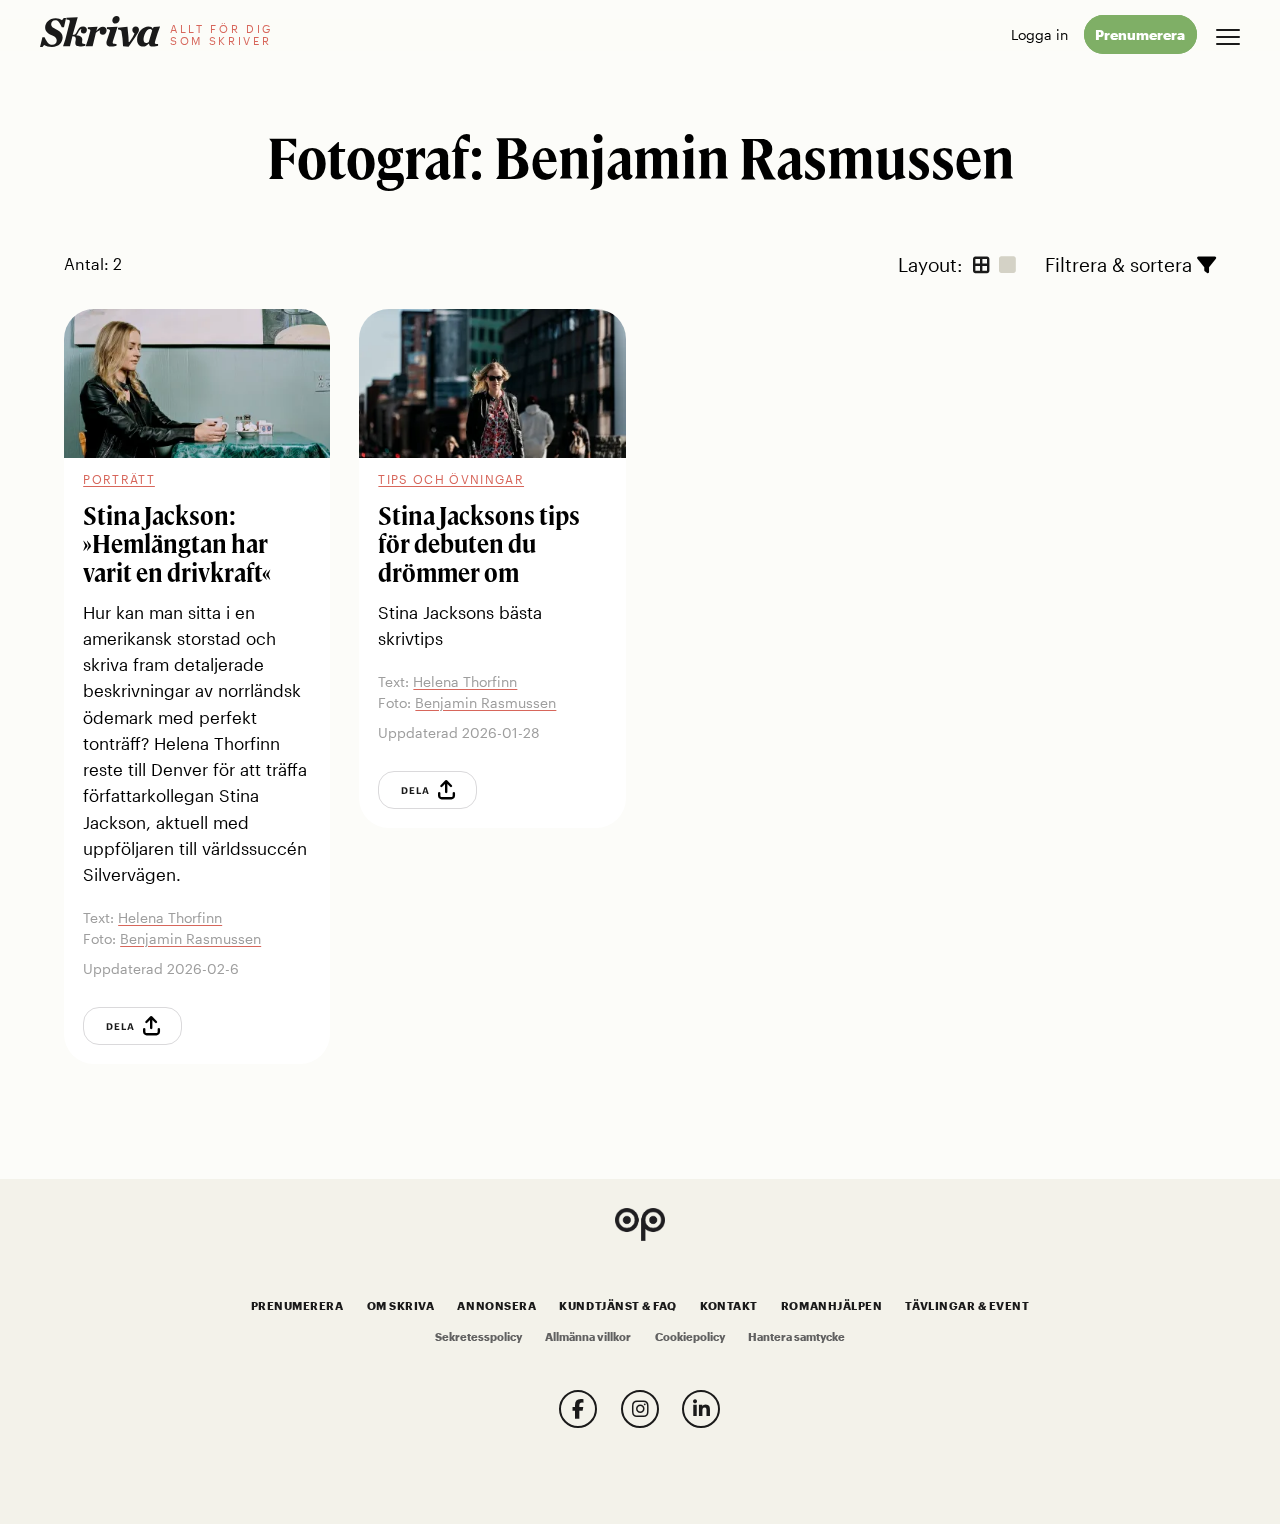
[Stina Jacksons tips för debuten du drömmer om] (492, 383)
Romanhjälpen (831, 1306)
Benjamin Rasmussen (190, 938)
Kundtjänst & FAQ (617, 1306)
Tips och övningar (451, 479)
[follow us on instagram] (640, 1409)
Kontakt (729, 1306)
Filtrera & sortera (1121, 263)
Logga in (1039, 34)
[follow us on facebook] (578, 1409)
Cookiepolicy (690, 1337)
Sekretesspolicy (478, 1337)
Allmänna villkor (588, 1337)
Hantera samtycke (796, 1337)
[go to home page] (100, 31)
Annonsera (496, 1306)
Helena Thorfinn (170, 917)
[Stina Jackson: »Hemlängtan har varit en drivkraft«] (197, 383)
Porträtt (119, 479)
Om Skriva (401, 1306)
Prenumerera (1140, 34)
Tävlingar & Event (967, 1306)
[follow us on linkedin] (701, 1409)
